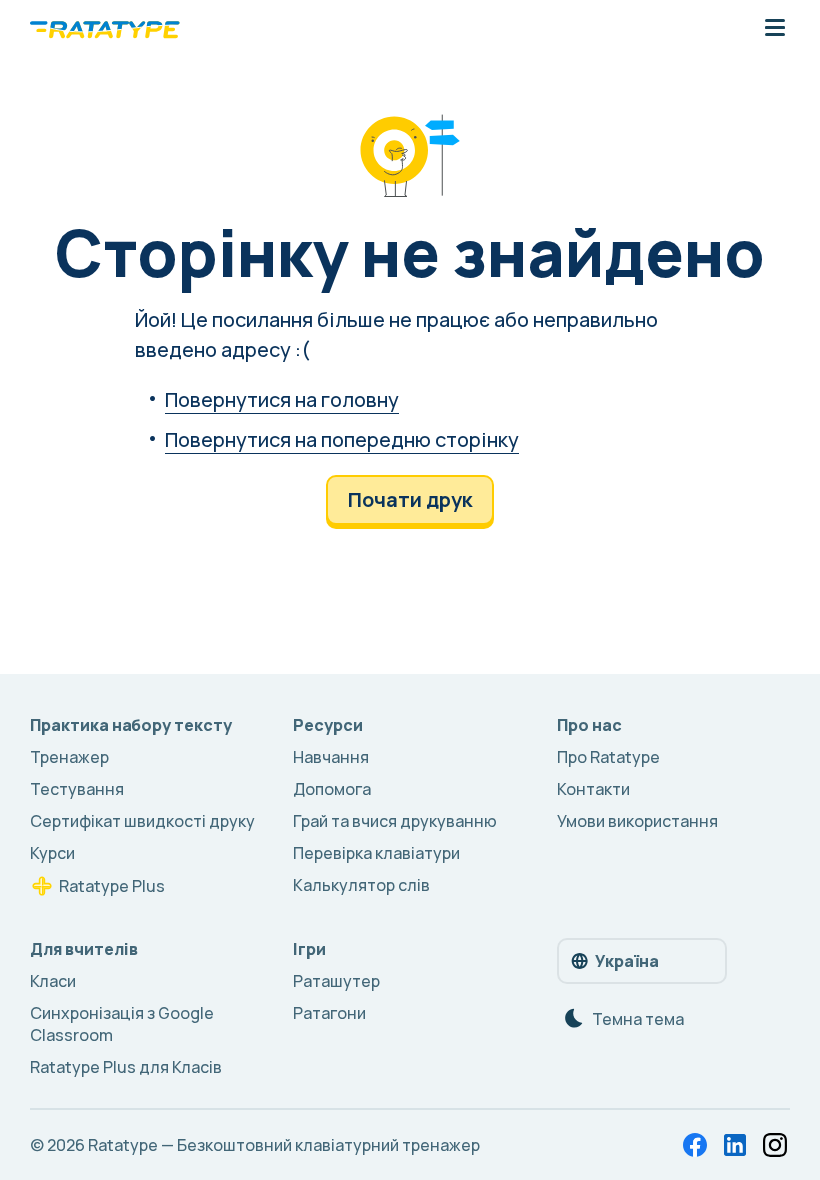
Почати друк (410, 499)
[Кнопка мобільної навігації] (775, 29)
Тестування (77, 789)
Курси (52, 853)
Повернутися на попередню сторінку (342, 439)
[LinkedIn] (735, 1145)
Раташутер (336, 981)
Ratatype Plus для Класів (126, 1067)
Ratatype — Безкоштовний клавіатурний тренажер (284, 1145)
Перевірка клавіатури (376, 853)
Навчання (331, 757)
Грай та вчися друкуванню (395, 821)
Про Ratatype (608, 757)
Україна (627, 961)
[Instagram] (775, 1145)
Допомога (332, 789)
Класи (53, 981)
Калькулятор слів (361, 885)
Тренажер (69, 757)
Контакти (593, 789)
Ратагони (329, 1013)
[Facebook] (695, 1145)
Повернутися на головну (282, 399)
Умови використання (637, 821)
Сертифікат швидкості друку (142, 821)
